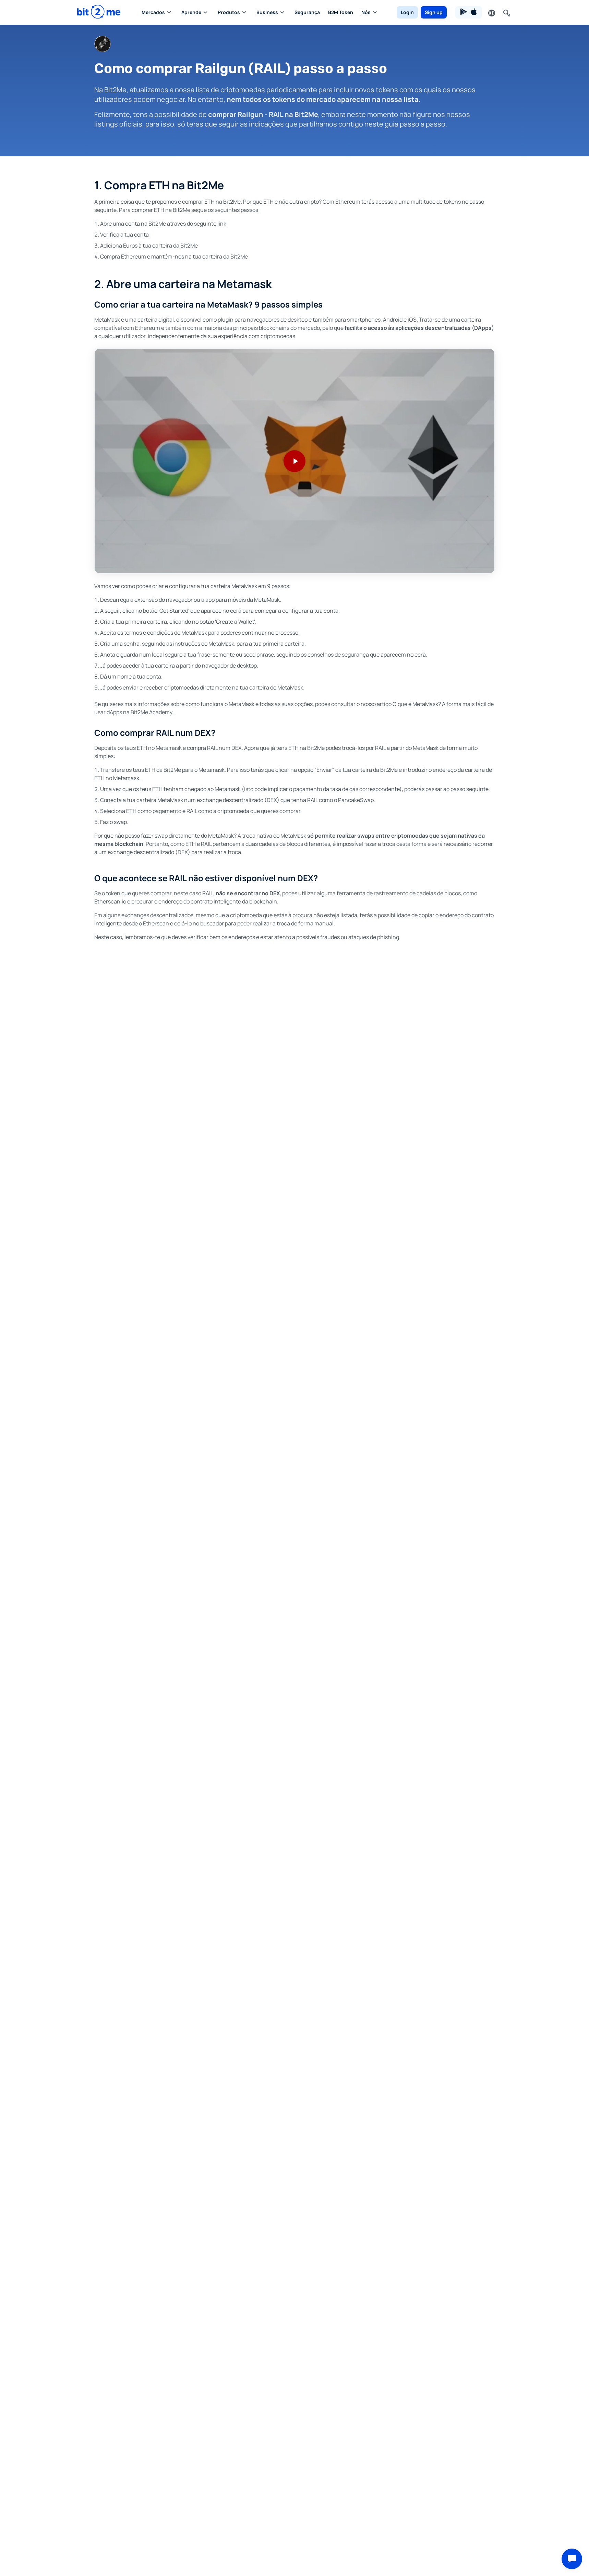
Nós (366, 12)
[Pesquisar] (506, 12)
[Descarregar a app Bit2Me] (469, 12)
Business (267, 12)
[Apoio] (572, 2559)
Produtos (229, 12)
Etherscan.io (110, 901)
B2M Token (341, 12)
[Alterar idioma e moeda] (491, 12)
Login (407, 12)
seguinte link (210, 224)
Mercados (153, 12)
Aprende (191, 12)
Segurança (307, 12)
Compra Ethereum (123, 256)
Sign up (434, 12)
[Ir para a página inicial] (99, 12)
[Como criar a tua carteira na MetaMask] (294, 461)
